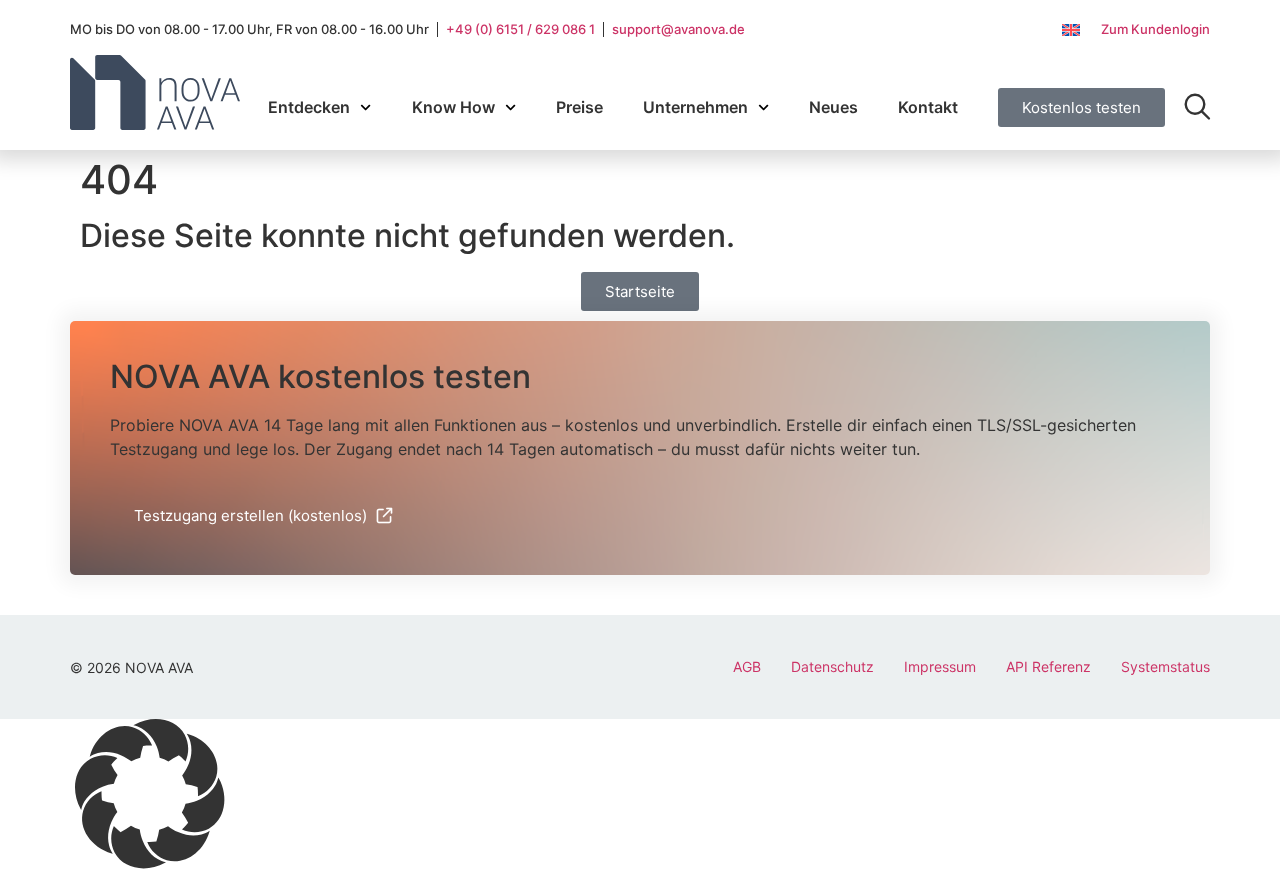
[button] (640, 797)
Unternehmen (695, 107)
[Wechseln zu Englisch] (1071, 30)
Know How (453, 107)
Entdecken (309, 107)
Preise (579, 107)
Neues (833, 107)
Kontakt (928, 107)
